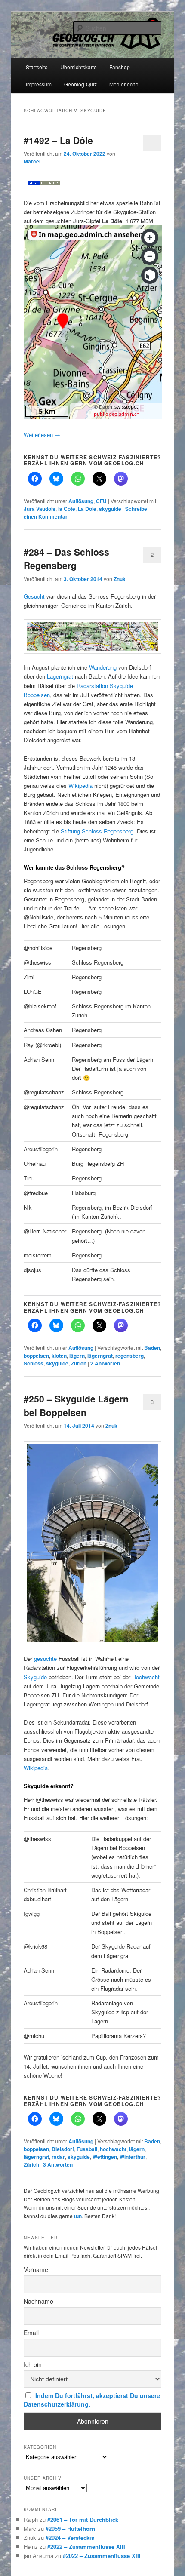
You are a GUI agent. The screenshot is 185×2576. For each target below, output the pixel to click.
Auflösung (81, 501)
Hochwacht (146, 1677)
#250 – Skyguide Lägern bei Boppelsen (76, 1405)
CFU (101, 501)
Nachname (39, 2301)
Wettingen (105, 2157)
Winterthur (133, 2157)
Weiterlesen (42, 435)
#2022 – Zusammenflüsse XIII (86, 2547)
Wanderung (104, 667)
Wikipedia (81, 785)
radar (58, 2157)
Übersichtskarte (79, 67)
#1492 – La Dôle (58, 140)
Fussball (87, 2149)
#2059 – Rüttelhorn (70, 2528)
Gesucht (35, 596)
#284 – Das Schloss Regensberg (66, 559)
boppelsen (36, 1356)
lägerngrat (100, 1356)
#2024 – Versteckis (70, 2538)
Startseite (37, 67)
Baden (152, 1348)
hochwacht (113, 2149)
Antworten (105, 1363)
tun (78, 2216)
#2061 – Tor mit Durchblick (83, 2519)
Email (31, 2333)
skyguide (110, 509)
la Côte (67, 509)
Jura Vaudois (40, 509)
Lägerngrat (61, 676)
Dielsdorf (63, 2149)
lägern (77, 1356)
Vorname (36, 2269)
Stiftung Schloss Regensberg (97, 831)
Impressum (39, 84)
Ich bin (33, 2364)
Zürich (79, 1363)
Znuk (120, 579)
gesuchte (46, 1658)
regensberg (129, 1356)
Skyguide (35, 1677)
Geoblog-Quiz (80, 84)
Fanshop (120, 67)
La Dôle (87, 509)
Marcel (32, 161)
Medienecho (124, 84)
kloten (59, 1356)
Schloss (34, 1363)
